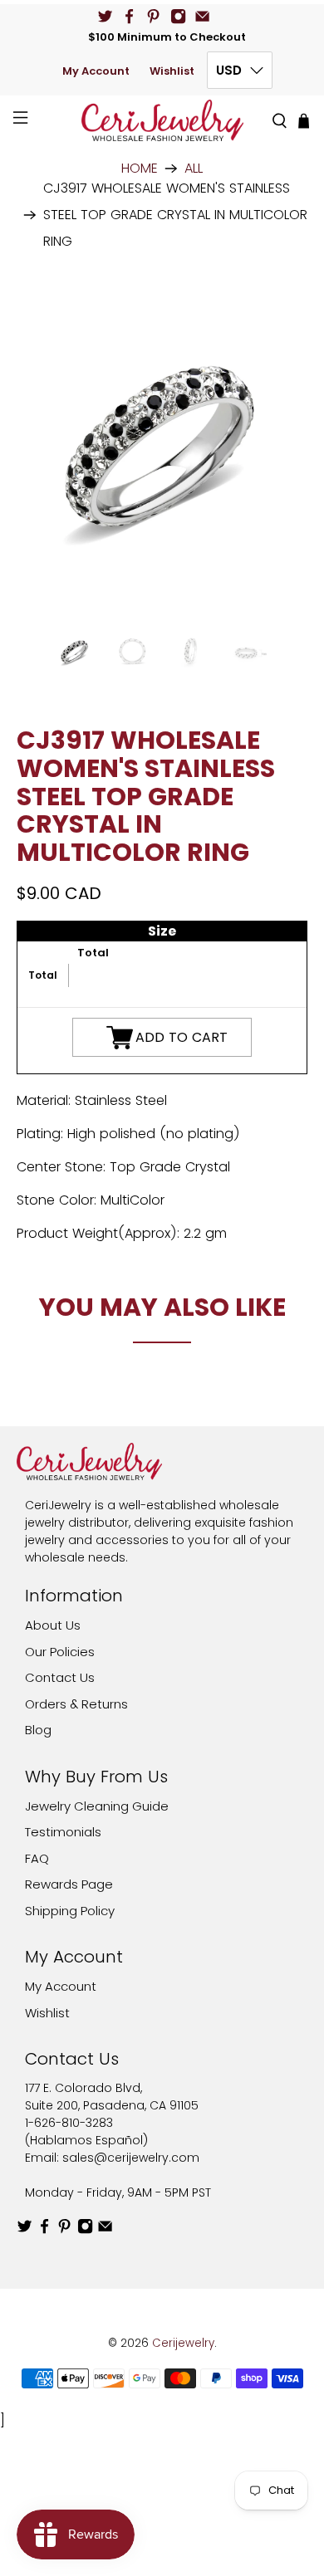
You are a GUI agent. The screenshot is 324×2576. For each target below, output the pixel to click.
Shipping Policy (70, 1911)
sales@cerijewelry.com (131, 2158)
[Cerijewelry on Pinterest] (153, 16)
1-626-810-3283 (69, 2123)
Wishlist (172, 71)
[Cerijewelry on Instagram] (178, 16)
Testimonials (63, 1832)
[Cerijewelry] (162, 120)
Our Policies (60, 1652)
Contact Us (60, 1677)
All (194, 169)
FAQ (37, 1858)
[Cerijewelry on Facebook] (129, 16)
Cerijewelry (183, 2343)
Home (140, 169)
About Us (53, 1625)
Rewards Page (69, 1884)
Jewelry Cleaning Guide (97, 1806)
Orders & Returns (76, 1704)
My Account (96, 71)
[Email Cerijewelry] (202, 16)
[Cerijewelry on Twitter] (105, 16)
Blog (38, 1730)
